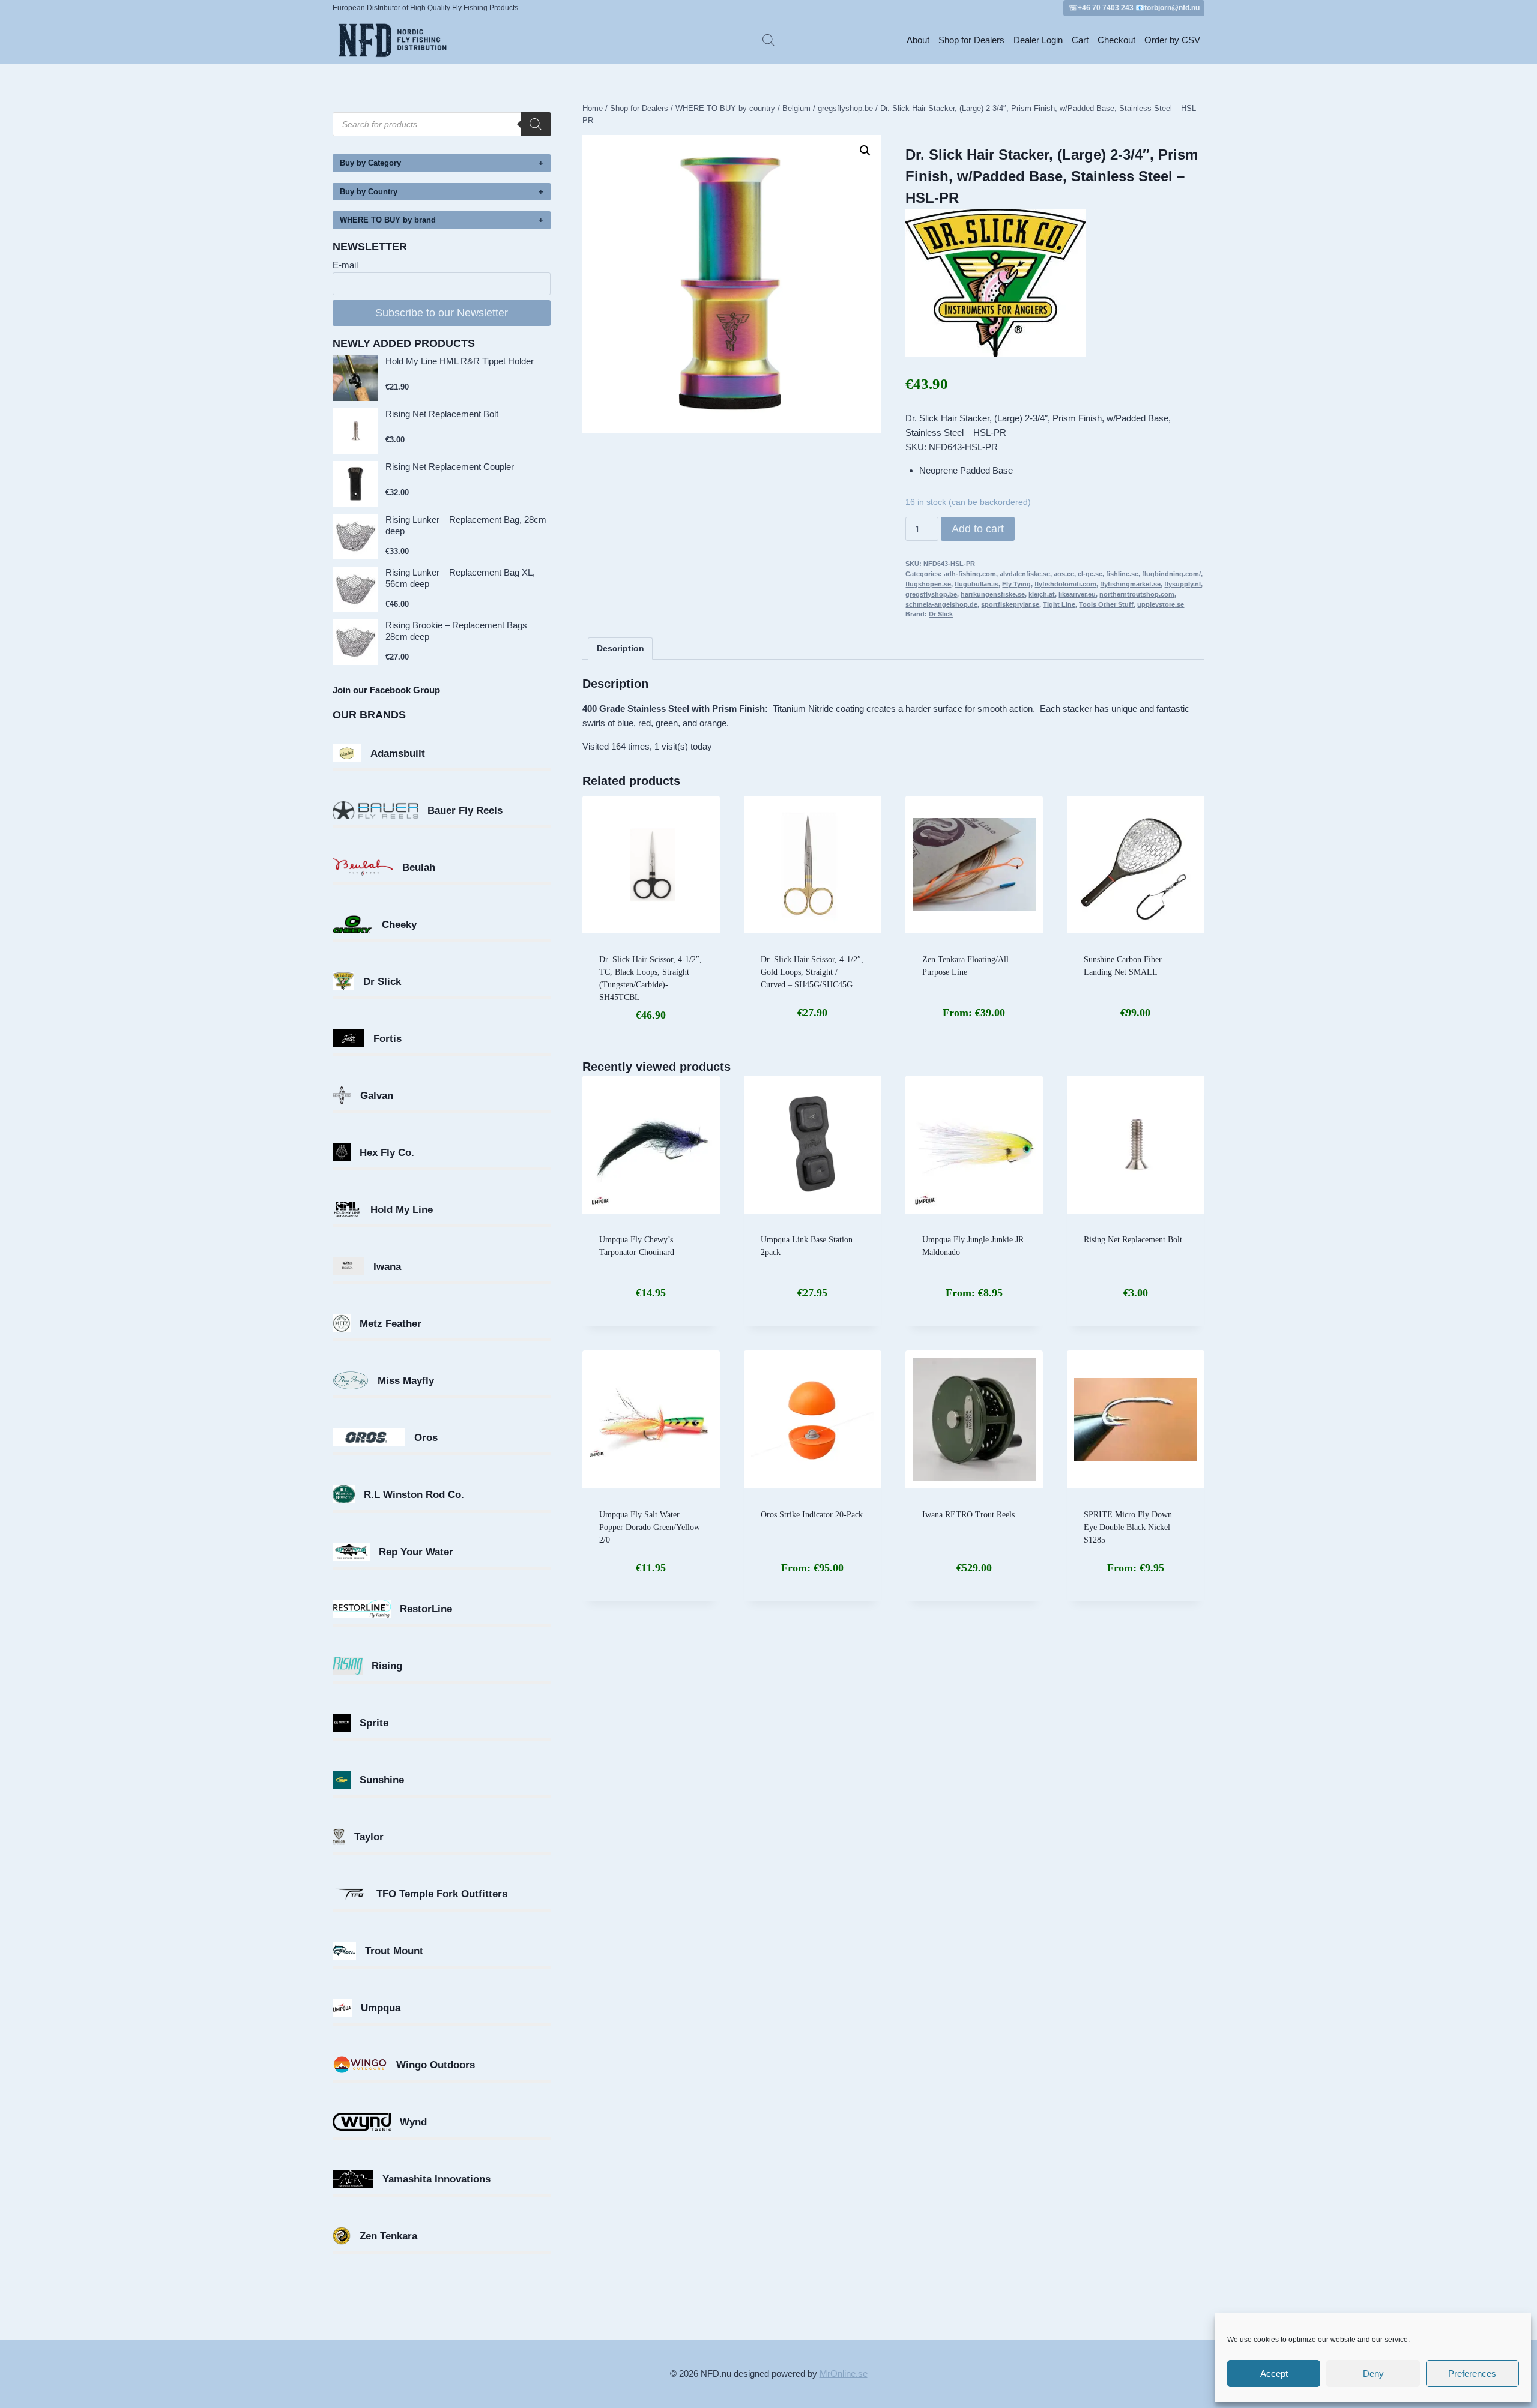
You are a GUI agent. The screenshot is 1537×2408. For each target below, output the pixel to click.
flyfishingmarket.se (1130, 584)
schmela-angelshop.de (941, 604)
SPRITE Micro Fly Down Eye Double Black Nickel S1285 (1128, 1527)
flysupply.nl (1182, 584)
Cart (1080, 40)
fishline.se (1122, 574)
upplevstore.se (1161, 604)
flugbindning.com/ (1171, 574)
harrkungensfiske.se (993, 594)
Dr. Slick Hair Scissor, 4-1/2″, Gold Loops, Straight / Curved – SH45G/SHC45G (812, 972)
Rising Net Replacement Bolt (1133, 1240)
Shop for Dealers (971, 40)
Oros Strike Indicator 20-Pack (812, 1515)
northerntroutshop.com (1137, 594)
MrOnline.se (844, 2373)
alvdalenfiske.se (1025, 574)
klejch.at (1042, 594)
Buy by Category (370, 163)
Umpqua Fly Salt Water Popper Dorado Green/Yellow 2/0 (650, 1527)
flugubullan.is (977, 584)
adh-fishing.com (970, 574)
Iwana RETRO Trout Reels (968, 1515)
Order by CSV (1172, 40)
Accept (1274, 2373)
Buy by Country (369, 192)
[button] (865, 151)
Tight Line (1059, 604)
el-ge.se (1090, 574)
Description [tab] (621, 649)
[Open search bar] (768, 40)
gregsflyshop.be (931, 594)
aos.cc (1064, 574)
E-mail (345, 265)
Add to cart (978, 529)
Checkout (1116, 40)
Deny (1373, 2373)
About (918, 40)
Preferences (1472, 2373)
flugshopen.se (928, 584)
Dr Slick (941, 614)
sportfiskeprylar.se (1010, 604)
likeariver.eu (1077, 594)
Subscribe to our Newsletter (442, 313)
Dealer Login (1038, 40)
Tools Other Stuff (1106, 604)
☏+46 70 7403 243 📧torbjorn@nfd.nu (1134, 8)
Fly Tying (1016, 584)
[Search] (536, 124)
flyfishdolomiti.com (1065, 584)
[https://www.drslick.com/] (1055, 283)
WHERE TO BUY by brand (388, 220)
